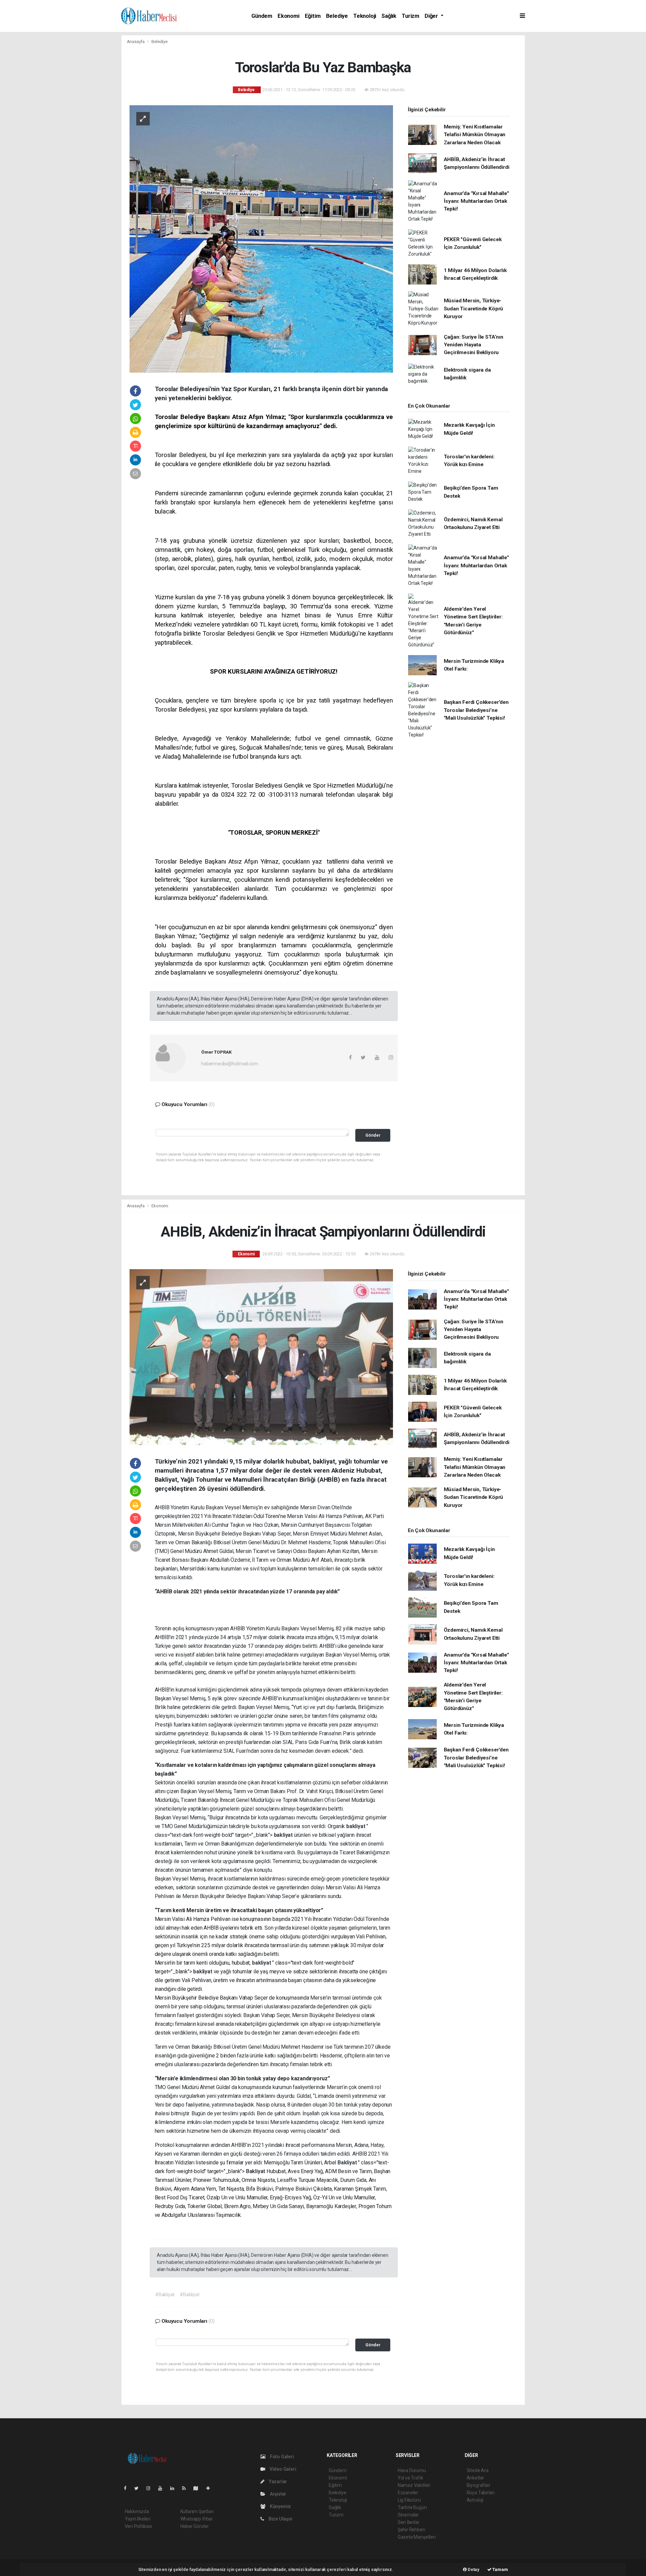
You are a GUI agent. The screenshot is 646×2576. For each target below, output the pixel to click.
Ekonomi (289, 16)
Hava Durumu (412, 2470)
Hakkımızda (137, 2511)
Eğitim (313, 16)
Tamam (500, 2569)
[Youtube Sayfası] (163, 2488)
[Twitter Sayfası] (139, 2488)
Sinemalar (408, 2515)
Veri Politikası (138, 2526)
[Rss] (187, 2488)
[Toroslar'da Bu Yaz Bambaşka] (261, 238)
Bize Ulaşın (280, 2519)
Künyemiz (280, 2506)
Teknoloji (365, 16)
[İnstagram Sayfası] (151, 2488)
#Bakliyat (165, 2295)
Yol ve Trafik (410, 2478)
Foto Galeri (281, 2457)
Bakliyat (348, 2163)
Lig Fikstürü (409, 2500)
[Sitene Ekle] (211, 2488)
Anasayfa (136, 42)
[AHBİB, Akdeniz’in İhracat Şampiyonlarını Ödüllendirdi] (261, 1357)
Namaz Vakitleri (414, 2485)
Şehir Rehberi (411, 2530)
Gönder (373, 1135)
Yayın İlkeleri (138, 2519)
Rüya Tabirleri (481, 2493)
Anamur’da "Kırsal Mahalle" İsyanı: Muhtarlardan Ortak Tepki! (476, 201)
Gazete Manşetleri (417, 2537)
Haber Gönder (195, 2526)
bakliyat (356, 1826)
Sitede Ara (478, 2470)
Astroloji (475, 2500)
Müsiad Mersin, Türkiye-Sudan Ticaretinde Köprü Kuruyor (474, 309)
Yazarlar (277, 2482)
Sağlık (389, 16)
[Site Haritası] (199, 2488)
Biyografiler (479, 2485)
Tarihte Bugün (412, 2507)
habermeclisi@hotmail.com (229, 1064)
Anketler (475, 2478)
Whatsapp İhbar (197, 2519)
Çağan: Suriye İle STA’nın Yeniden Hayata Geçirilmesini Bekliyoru (474, 345)
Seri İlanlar (409, 2522)
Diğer (432, 16)
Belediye (337, 16)
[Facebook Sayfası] (128, 2488)
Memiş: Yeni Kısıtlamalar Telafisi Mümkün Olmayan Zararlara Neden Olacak (475, 135)
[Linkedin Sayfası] (175, 2488)
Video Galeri (282, 2469)
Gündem (262, 16)
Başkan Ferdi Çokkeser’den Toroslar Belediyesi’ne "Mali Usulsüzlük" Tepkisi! (476, 710)
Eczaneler (408, 2493)
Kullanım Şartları (197, 2511)
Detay (473, 2569)
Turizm (410, 16)
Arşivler (278, 2494)
